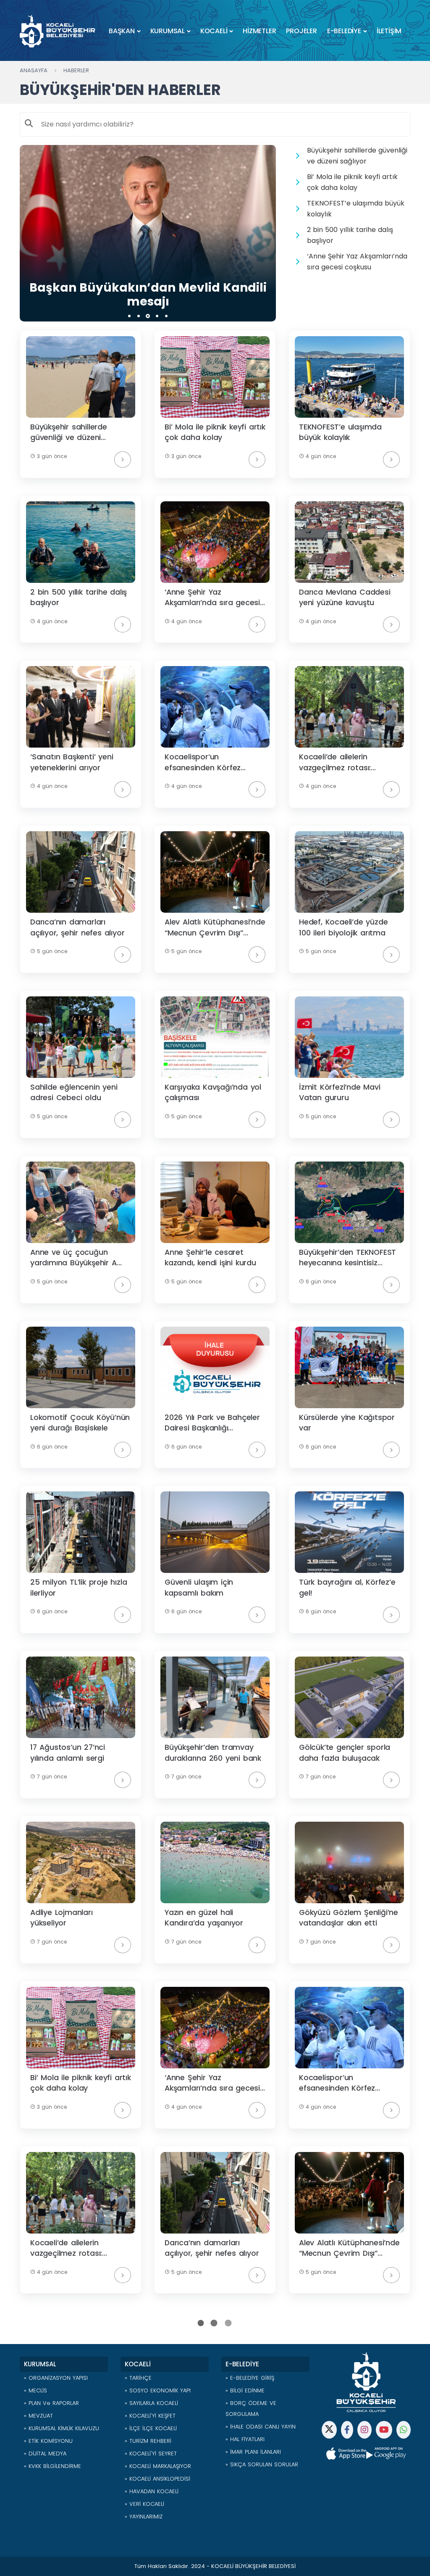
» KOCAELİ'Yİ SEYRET (151, 2454)
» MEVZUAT (38, 2416)
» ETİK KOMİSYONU (48, 2441)
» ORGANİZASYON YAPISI (56, 2378)
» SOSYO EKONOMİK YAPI (158, 2390)
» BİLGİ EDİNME (245, 2390)
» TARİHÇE (138, 2378)
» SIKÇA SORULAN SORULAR (262, 2464)
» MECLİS (35, 2390)
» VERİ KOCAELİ (144, 2504)
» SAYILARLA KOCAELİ (151, 2403)
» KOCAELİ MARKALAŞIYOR (158, 2466)
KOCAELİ (214, 31)
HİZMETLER (259, 31)
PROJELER (301, 31)
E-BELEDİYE (344, 31)
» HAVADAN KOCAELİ (152, 2491)
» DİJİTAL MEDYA (45, 2454)
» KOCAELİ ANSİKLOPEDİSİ (157, 2479)
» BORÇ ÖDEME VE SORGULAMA (251, 2409)
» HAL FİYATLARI (245, 2439)
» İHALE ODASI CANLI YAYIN (261, 2427)
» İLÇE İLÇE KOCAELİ (151, 2428)
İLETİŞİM (389, 31)
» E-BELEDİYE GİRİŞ (250, 2378)
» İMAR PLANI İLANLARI (253, 2452)
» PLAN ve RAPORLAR (51, 2403)
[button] (129, 316)
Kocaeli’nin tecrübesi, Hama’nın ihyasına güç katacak (148, 295)
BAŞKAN (122, 31)
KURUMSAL (168, 31)
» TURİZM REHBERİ (148, 2441)
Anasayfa (34, 70)
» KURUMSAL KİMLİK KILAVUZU (62, 2428)
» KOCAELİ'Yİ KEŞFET (150, 2416)
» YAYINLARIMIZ (144, 2517)
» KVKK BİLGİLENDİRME (52, 2466)
